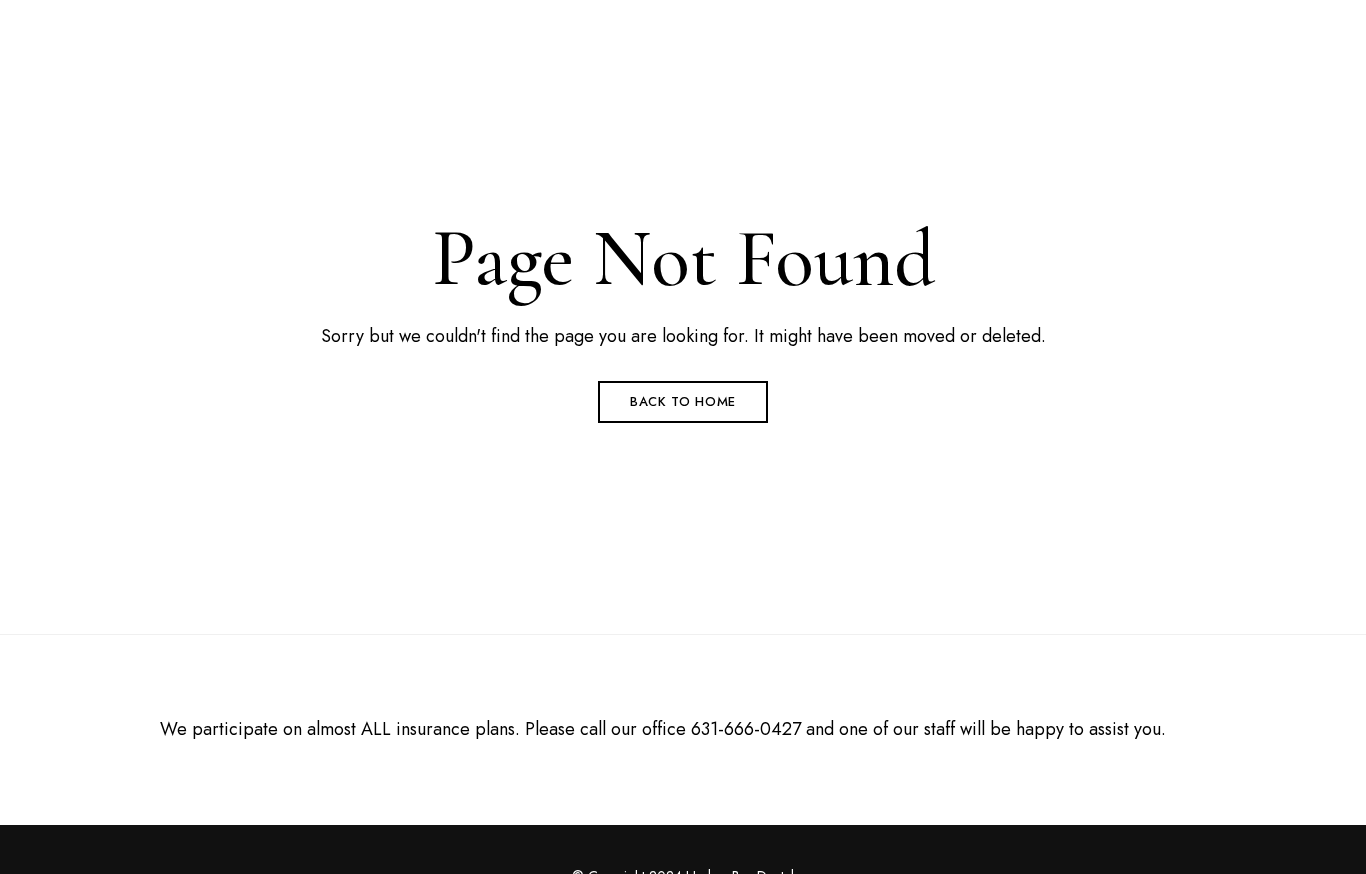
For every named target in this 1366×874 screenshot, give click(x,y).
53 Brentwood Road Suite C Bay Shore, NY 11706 (253, 27)
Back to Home (683, 401)
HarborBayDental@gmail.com (1193, 27)
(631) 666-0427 (1005, 27)
